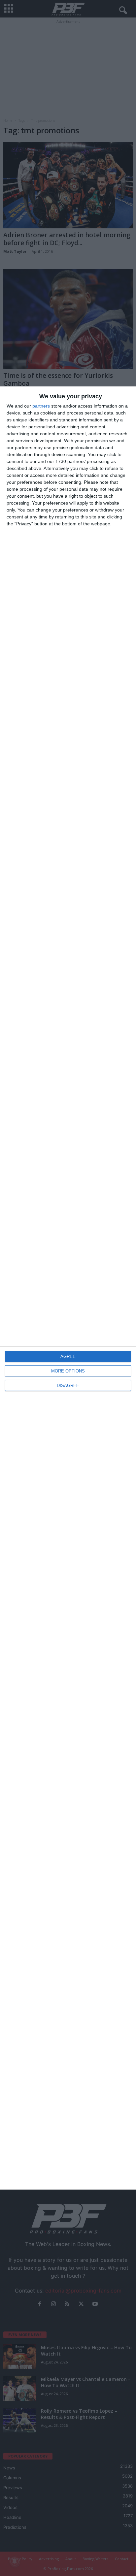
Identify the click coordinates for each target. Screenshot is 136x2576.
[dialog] (68, 1288)
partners (41, 406)
